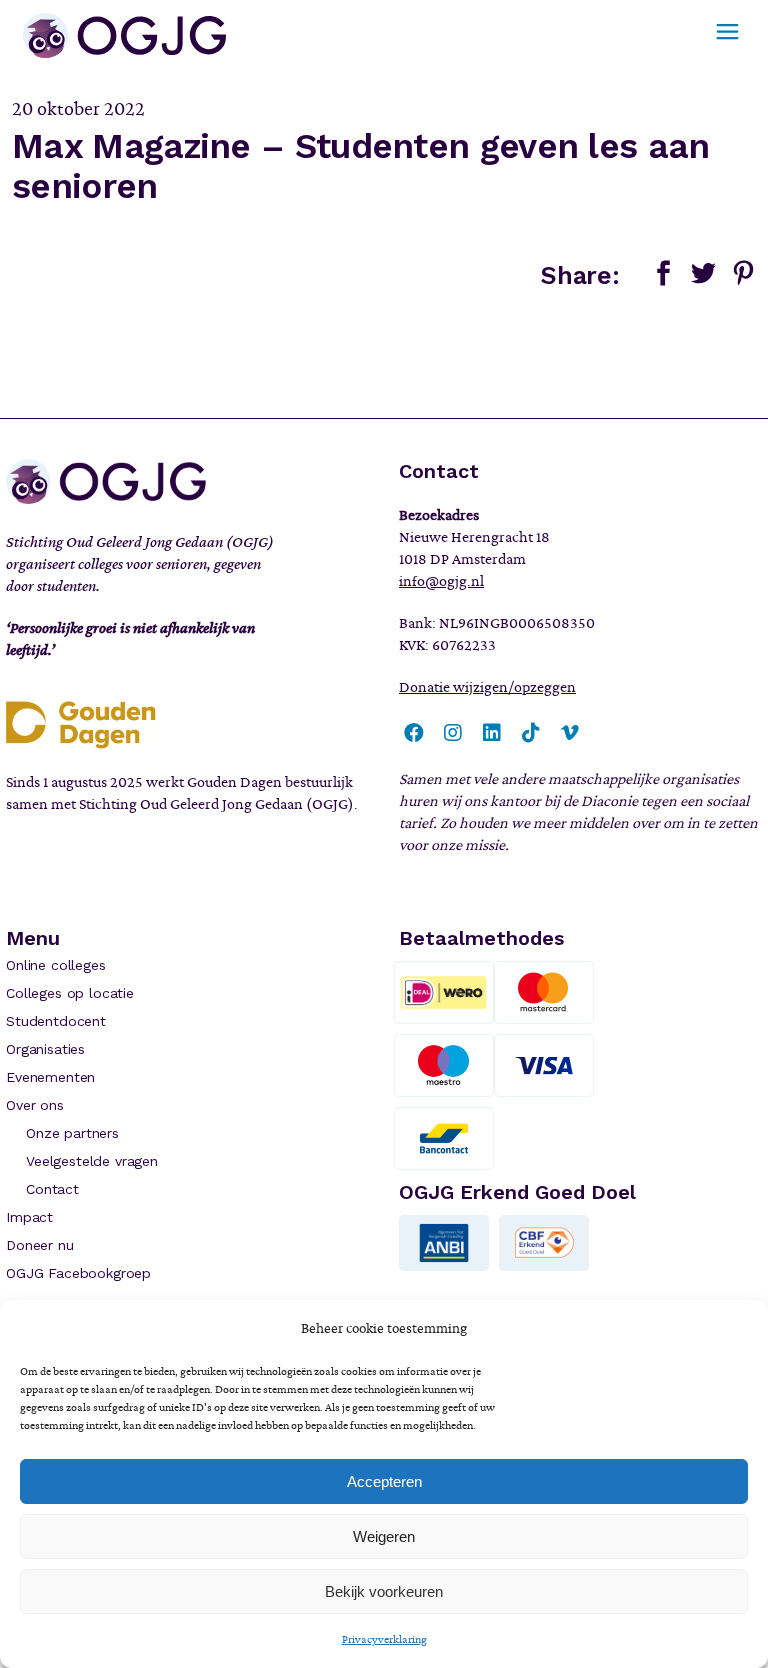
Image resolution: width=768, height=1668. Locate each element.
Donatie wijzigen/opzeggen (487, 687)
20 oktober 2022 (78, 109)
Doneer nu (39, 1245)
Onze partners (72, 1133)
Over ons (35, 1105)
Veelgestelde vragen (92, 1161)
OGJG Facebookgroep (78, 1273)
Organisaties (45, 1049)
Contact (52, 1189)
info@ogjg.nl (441, 581)
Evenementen (50, 1077)
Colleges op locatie (70, 993)
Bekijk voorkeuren (384, 1591)
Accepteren (384, 1481)
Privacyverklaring (384, 1639)
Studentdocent (56, 1021)
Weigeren (384, 1536)
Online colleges (55, 965)
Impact (29, 1217)
